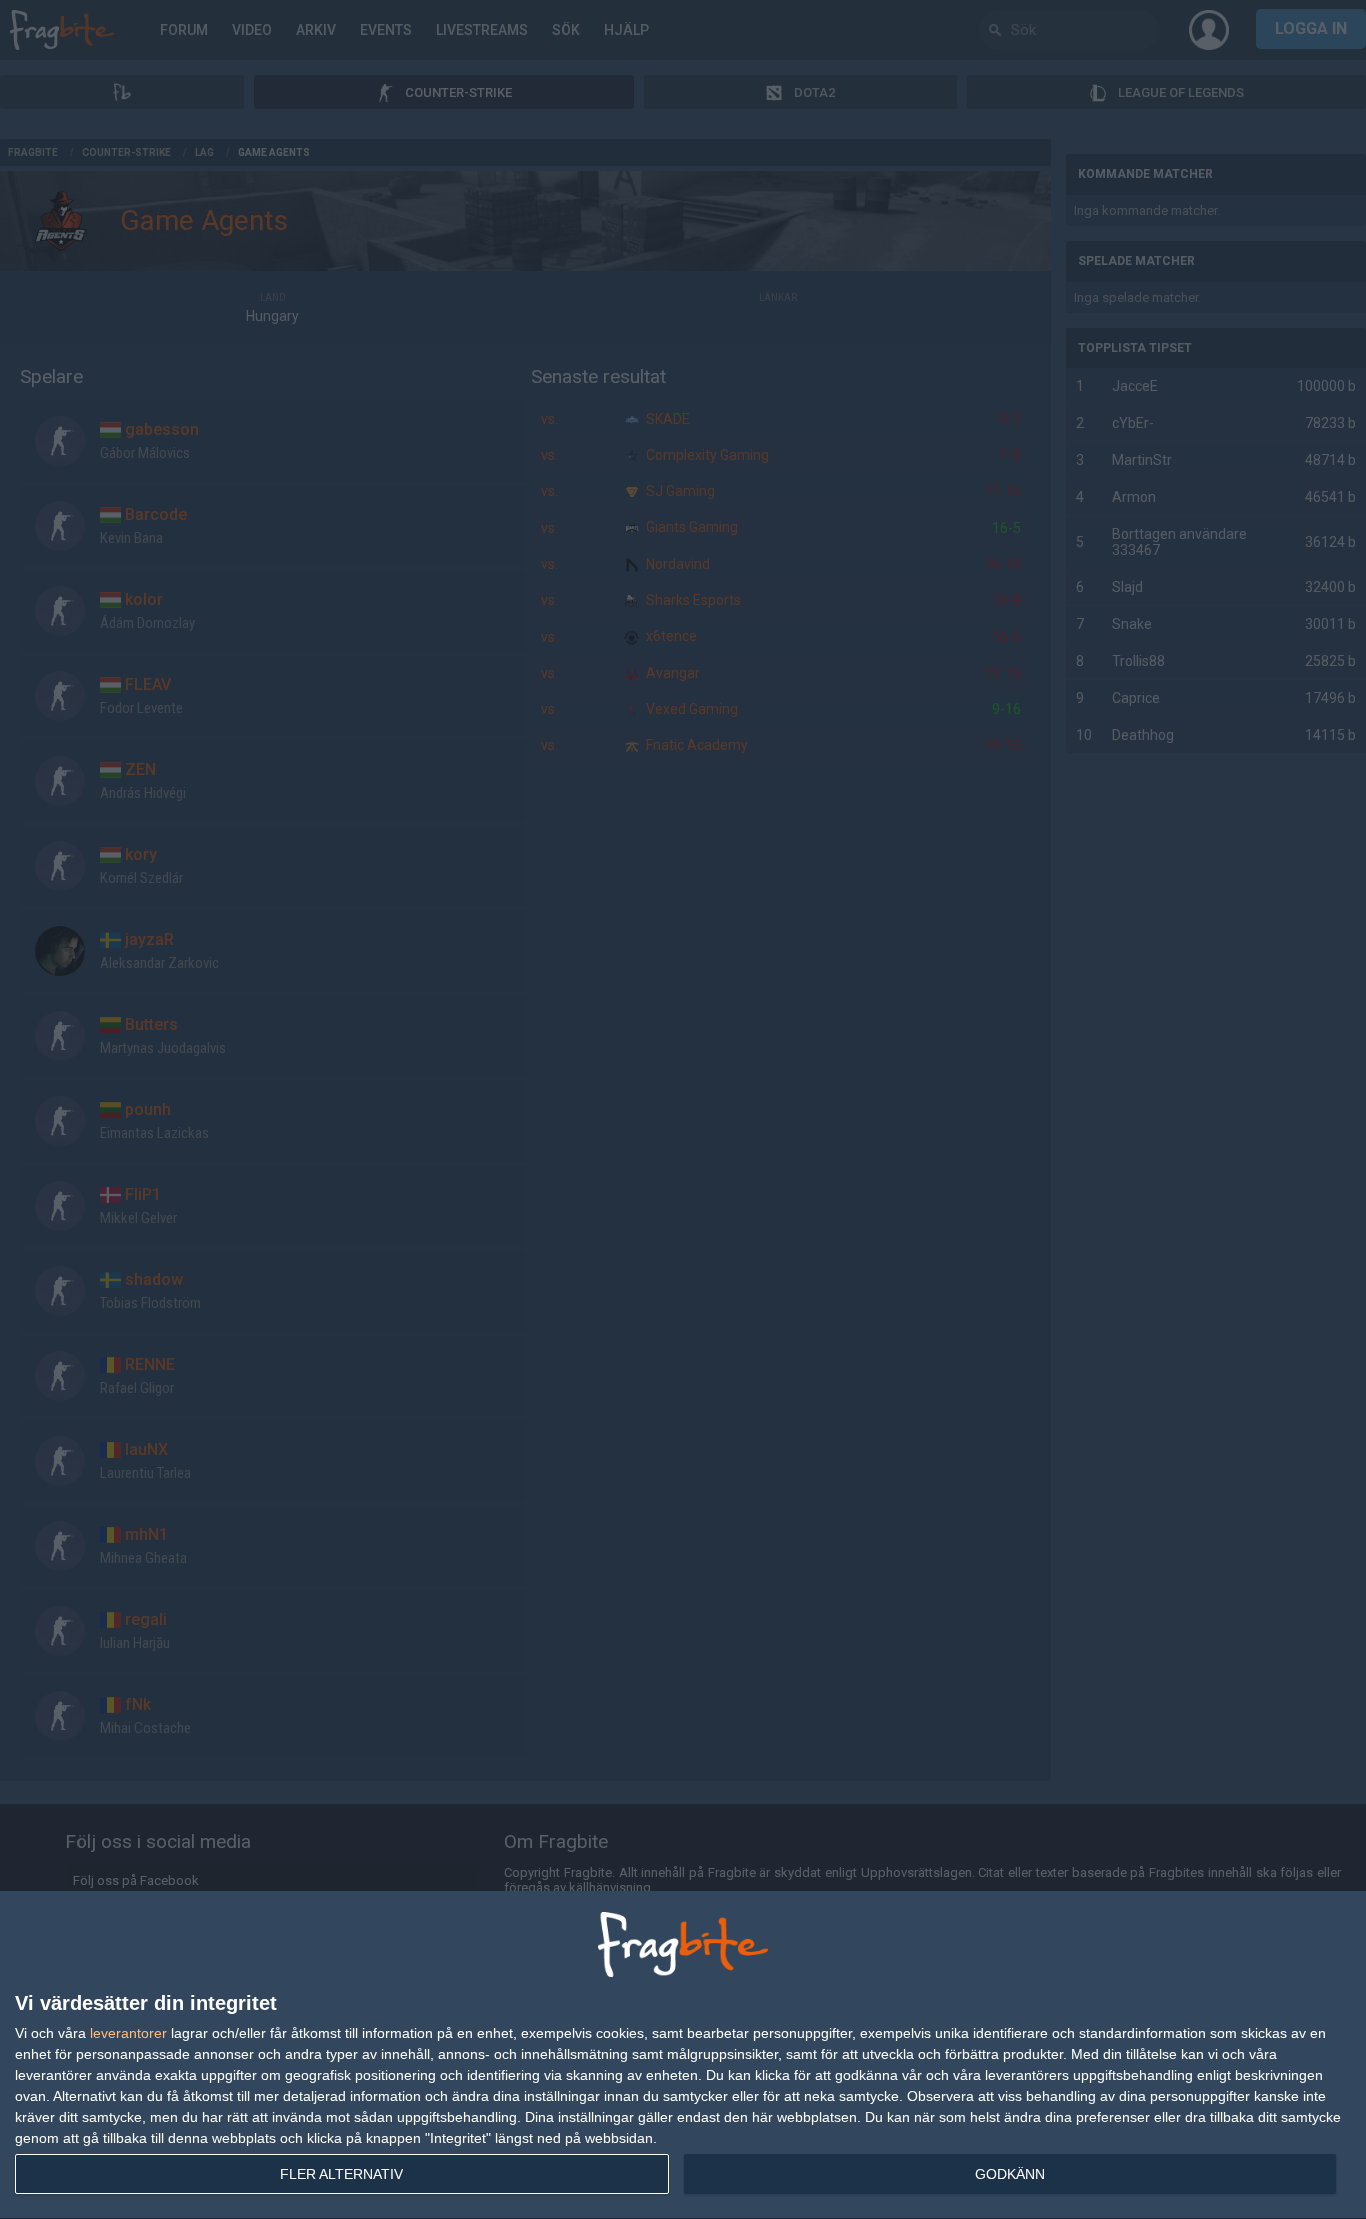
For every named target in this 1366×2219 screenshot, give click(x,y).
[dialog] (683, 2055)
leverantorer (128, 2033)
